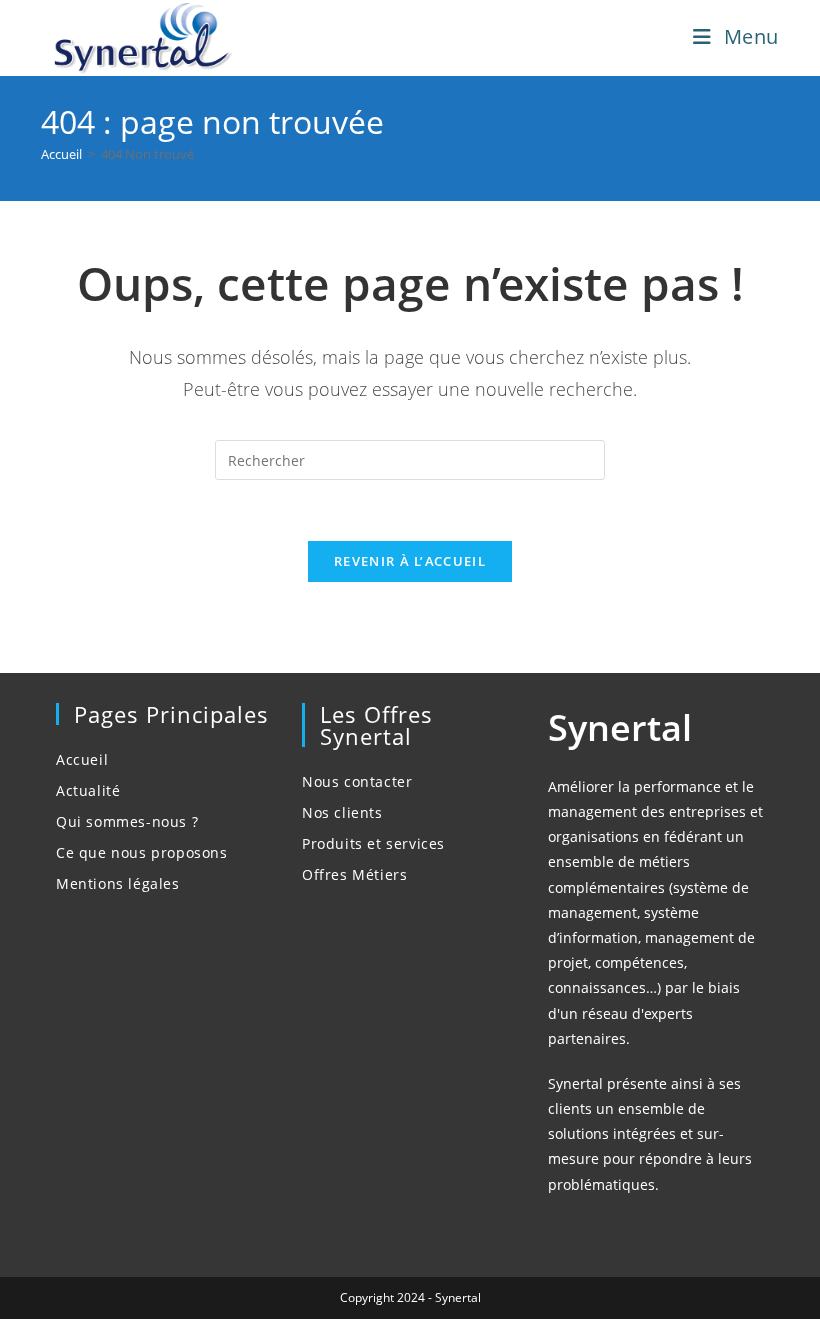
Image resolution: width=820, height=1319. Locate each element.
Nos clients (342, 812)
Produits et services (373, 843)
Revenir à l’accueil (410, 561)
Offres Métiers (354, 874)
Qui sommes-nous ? (127, 821)
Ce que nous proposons (142, 852)
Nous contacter (357, 781)
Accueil (82, 759)
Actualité (88, 790)
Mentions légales (118, 883)
